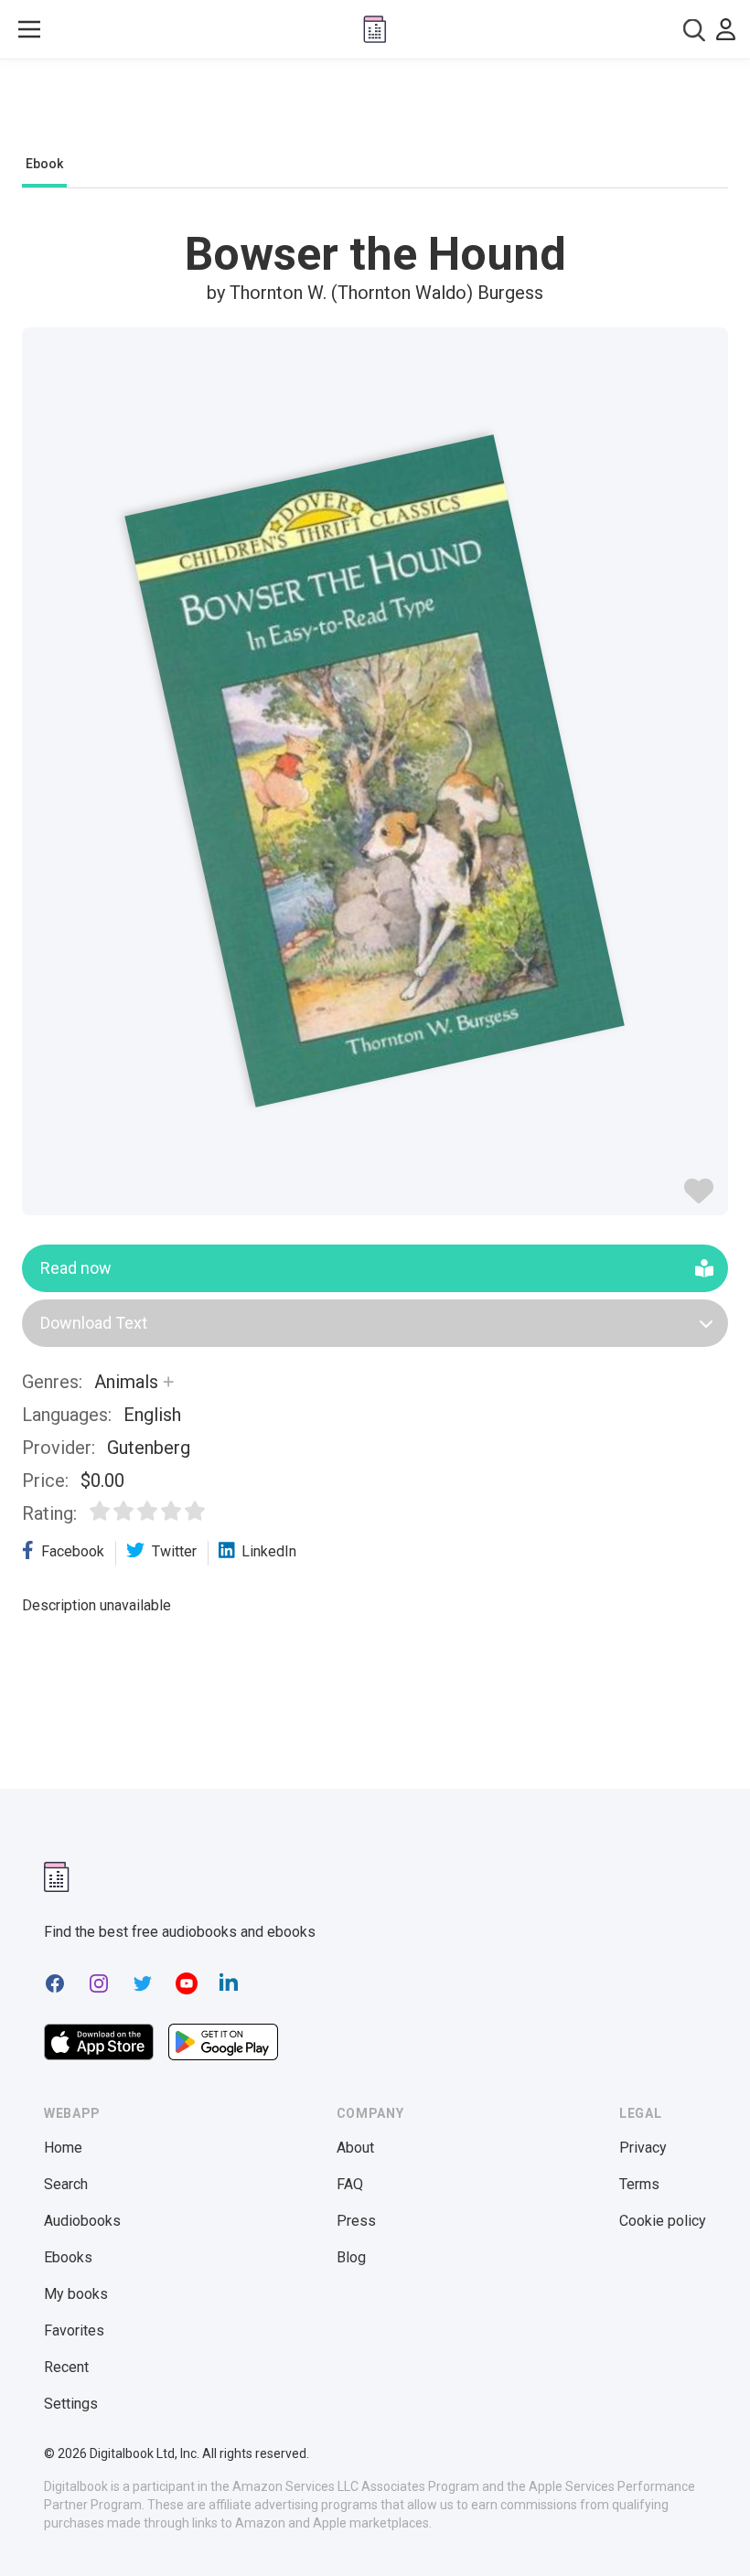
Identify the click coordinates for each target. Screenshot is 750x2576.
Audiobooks (82, 2221)
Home (63, 2148)
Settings (71, 2404)
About (355, 2148)
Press (356, 2221)
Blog (351, 2257)
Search (66, 2184)
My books (76, 2294)
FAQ (350, 2184)
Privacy (643, 2148)
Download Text (94, 1323)
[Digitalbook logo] (375, 29)
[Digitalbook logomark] (57, 1877)
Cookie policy (663, 2221)
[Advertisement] (375, 112)
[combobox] (694, 30)
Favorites (74, 2330)
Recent (66, 2367)
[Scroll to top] (702, 2528)
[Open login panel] (726, 29)
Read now (76, 1268)
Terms (639, 2184)
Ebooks (68, 2257)
